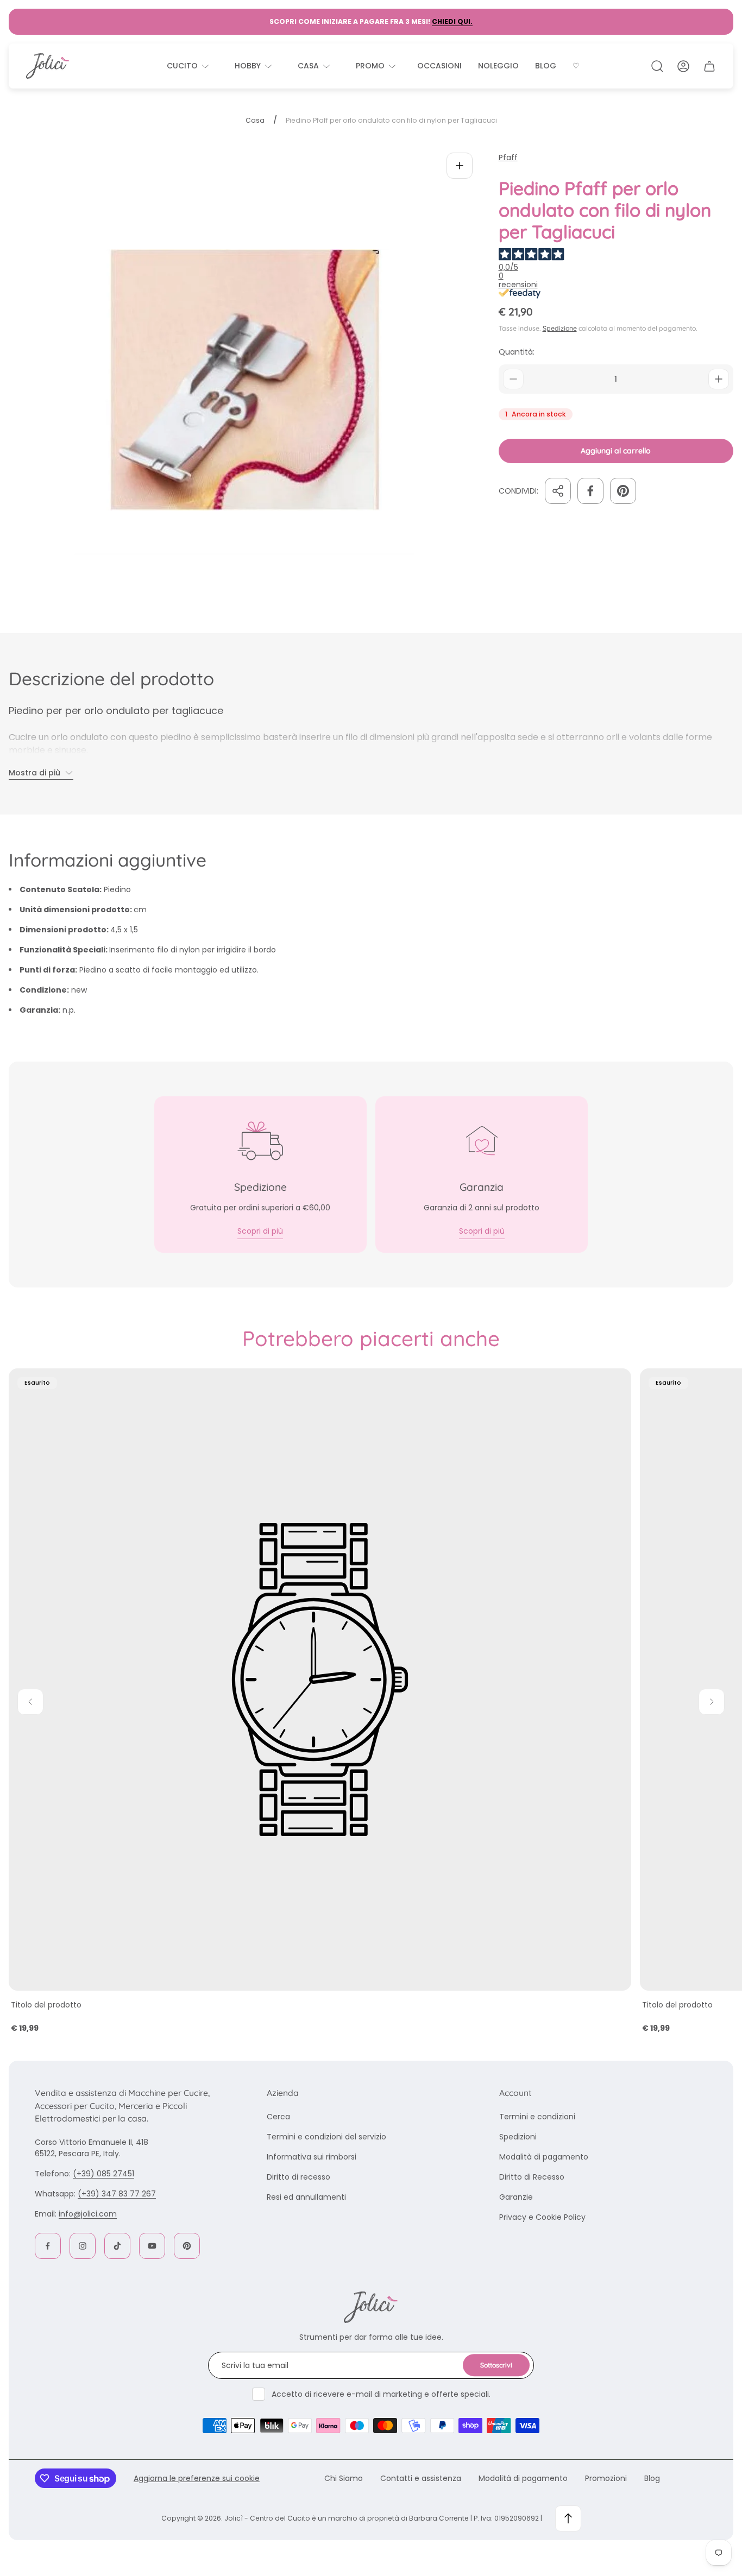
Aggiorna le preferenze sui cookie (197, 2478)
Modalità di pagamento (544, 2157)
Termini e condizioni (537, 2117)
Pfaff (508, 158)
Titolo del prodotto (46, 2005)
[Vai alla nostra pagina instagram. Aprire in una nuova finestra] (83, 2246)
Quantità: (517, 352)
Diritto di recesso (298, 2177)
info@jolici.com (88, 2214)
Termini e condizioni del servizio (326, 2137)
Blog (652, 2478)
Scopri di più (260, 1231)
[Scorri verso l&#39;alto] (568, 2518)
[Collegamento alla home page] (371, 2307)
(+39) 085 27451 (103, 2174)
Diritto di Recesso (532, 2177)
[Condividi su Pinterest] (623, 491)
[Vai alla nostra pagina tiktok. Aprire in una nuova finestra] (117, 2246)
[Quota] (558, 491)
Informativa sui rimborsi (312, 2157)
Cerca (278, 2117)
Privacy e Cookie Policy (542, 2217)
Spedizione (560, 328)
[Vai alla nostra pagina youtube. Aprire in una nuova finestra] (152, 2246)
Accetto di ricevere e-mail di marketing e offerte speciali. (381, 2394)
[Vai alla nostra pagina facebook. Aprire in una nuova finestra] (48, 2246)
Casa (255, 121)
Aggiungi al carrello (616, 451)
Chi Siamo (344, 2478)
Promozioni (606, 2478)
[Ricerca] (657, 66)
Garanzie (516, 2197)
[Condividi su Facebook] (590, 491)
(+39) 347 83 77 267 (117, 2194)
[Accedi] (683, 66)
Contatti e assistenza (421, 2478)
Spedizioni (518, 2137)
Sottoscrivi (496, 2365)
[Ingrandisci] (460, 166)
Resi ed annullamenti (306, 2197)
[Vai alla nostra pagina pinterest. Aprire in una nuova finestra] (187, 2246)
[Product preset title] (320, 1680)
